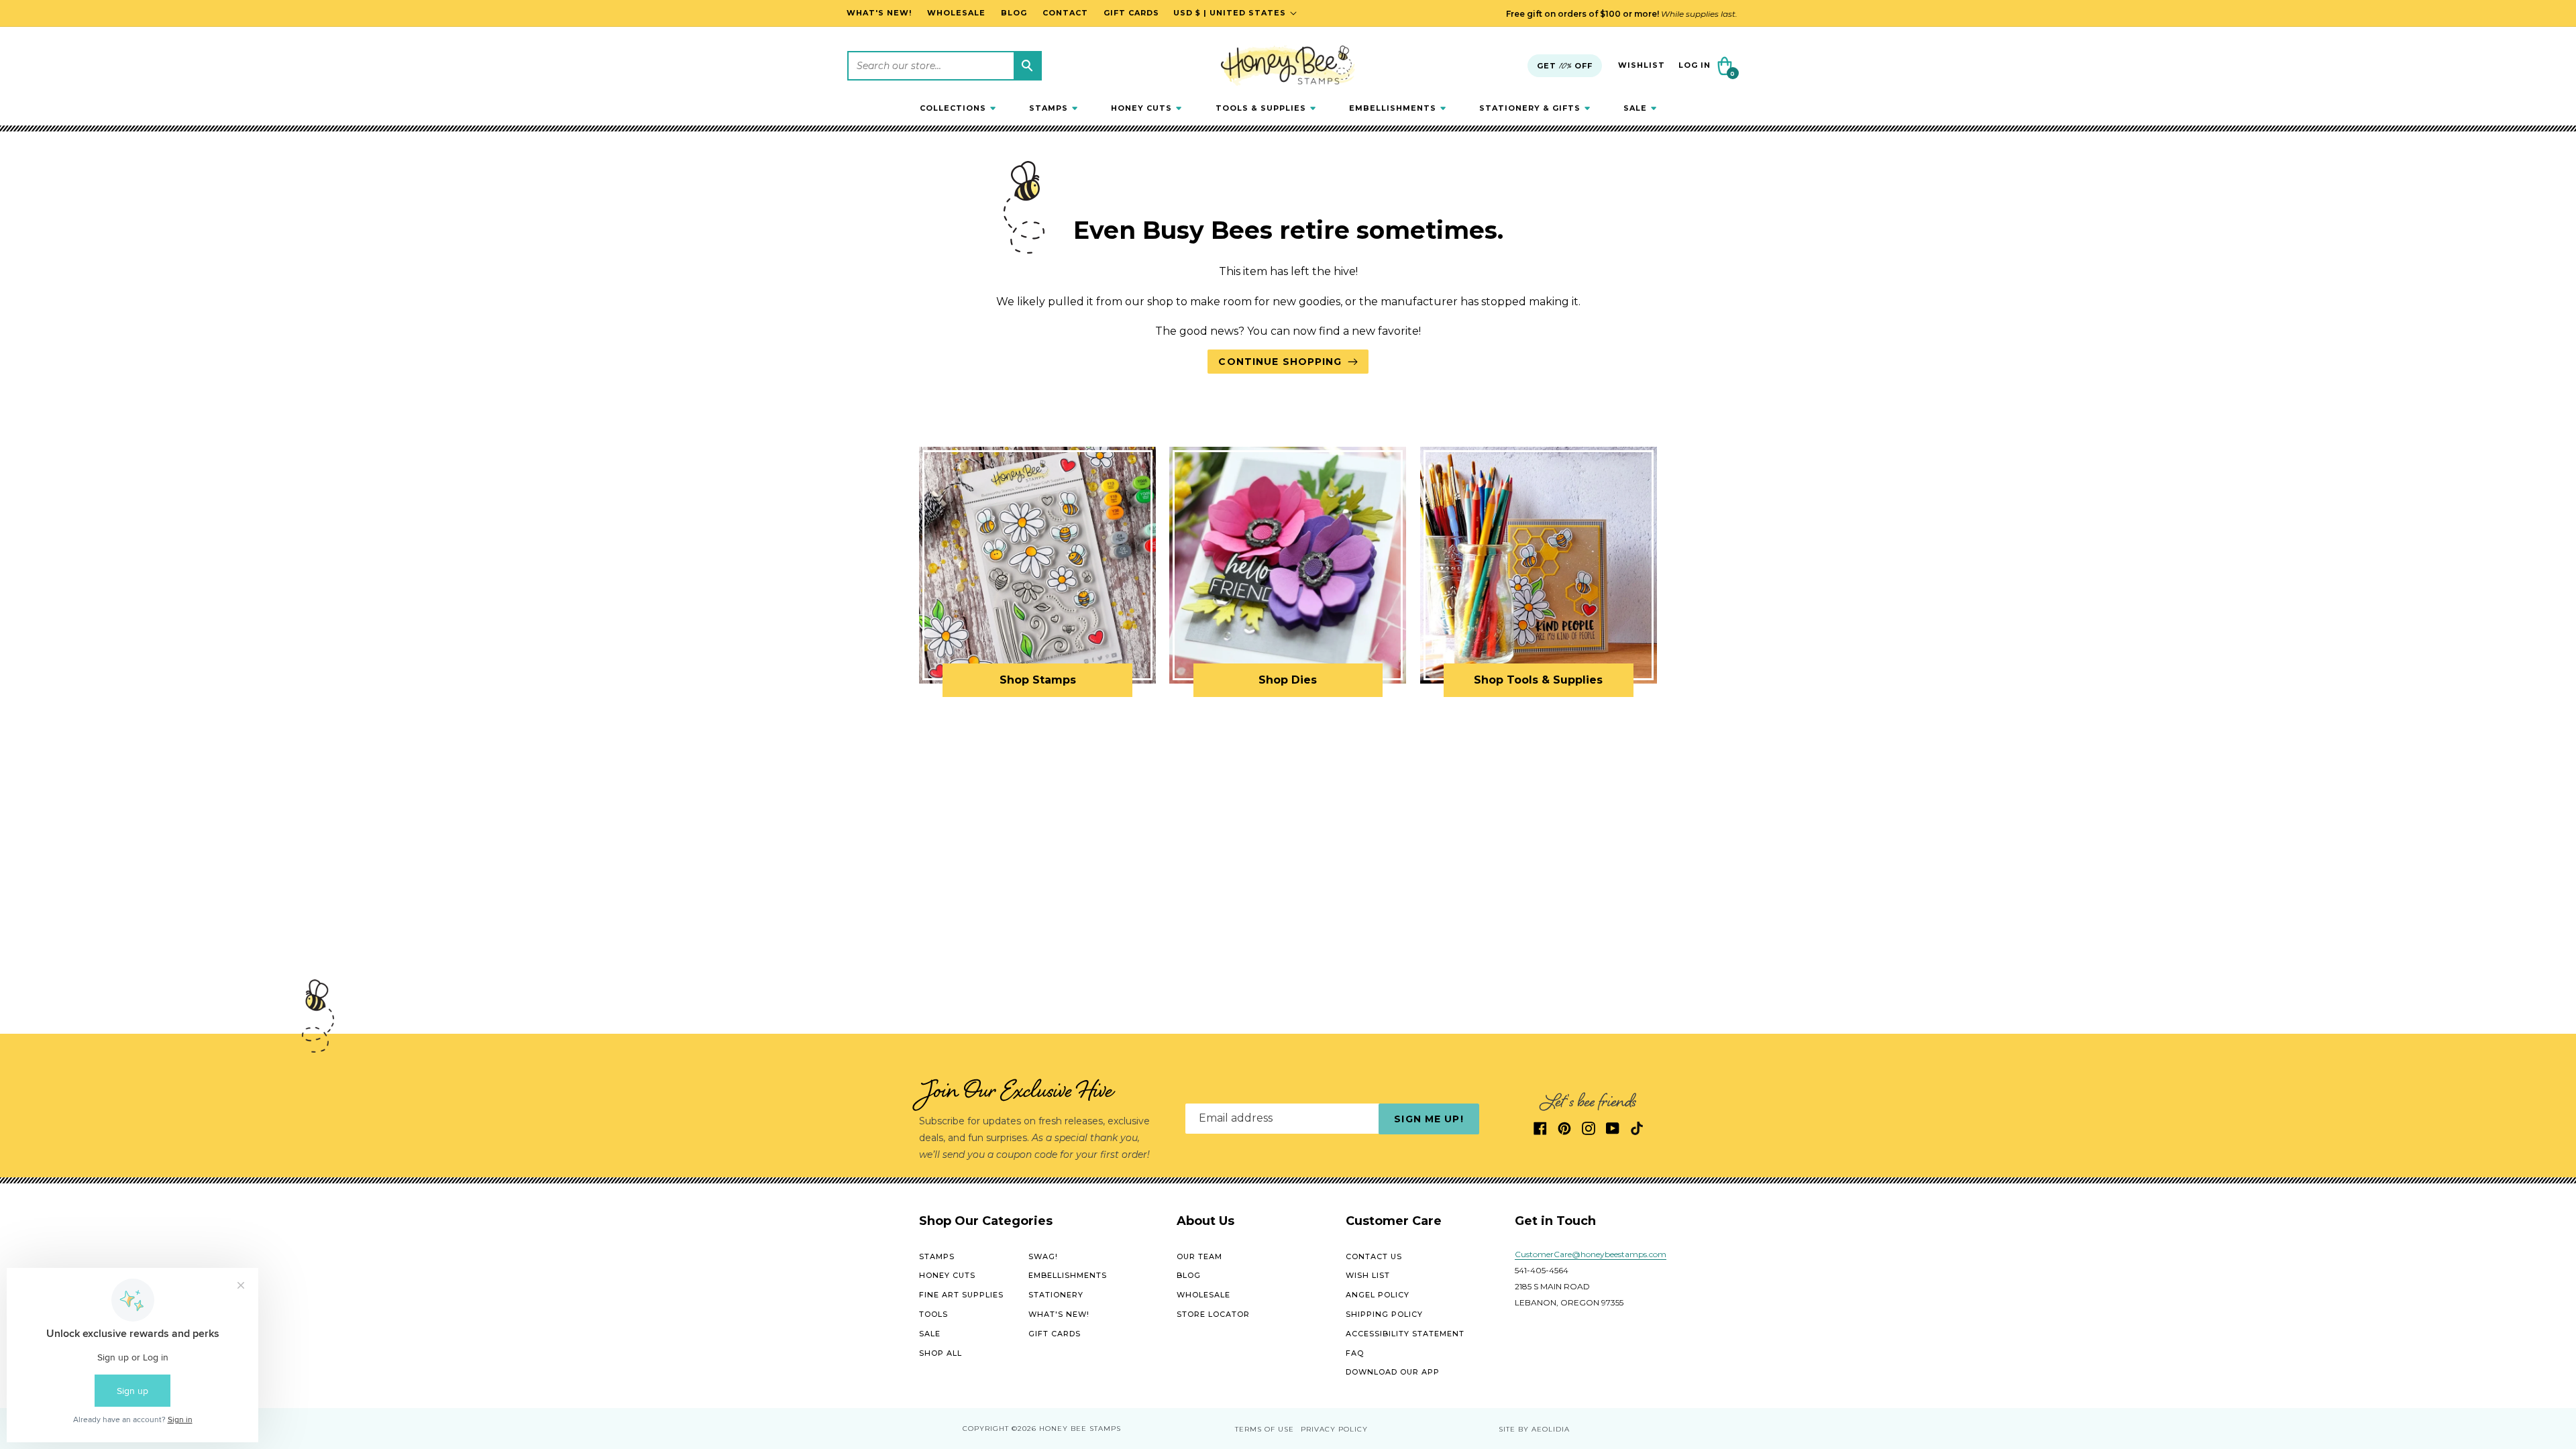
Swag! (1043, 1256)
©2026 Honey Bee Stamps (1066, 1429)
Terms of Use (1265, 1429)
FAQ (1355, 1353)
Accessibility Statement (1405, 1334)
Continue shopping (1280, 362)
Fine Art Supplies (961, 1295)
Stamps (937, 1256)
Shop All (941, 1353)
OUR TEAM (1199, 1256)
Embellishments (1068, 1275)
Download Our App (1393, 1372)
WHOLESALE (1203, 1295)
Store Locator (1213, 1314)
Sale (930, 1334)
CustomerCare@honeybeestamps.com (1591, 1254)
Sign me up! (1429, 1119)
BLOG (1189, 1275)
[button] (958, 108)
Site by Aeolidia (1534, 1429)
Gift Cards (1055, 1334)
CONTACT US (1374, 1256)
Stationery (1056, 1295)
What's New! (1059, 1314)
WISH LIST (1368, 1275)
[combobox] (945, 66)
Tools (933, 1314)
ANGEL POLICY (1378, 1295)
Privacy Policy (1334, 1429)
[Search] (1027, 66)
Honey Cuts (947, 1275)
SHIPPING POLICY (1384, 1314)
